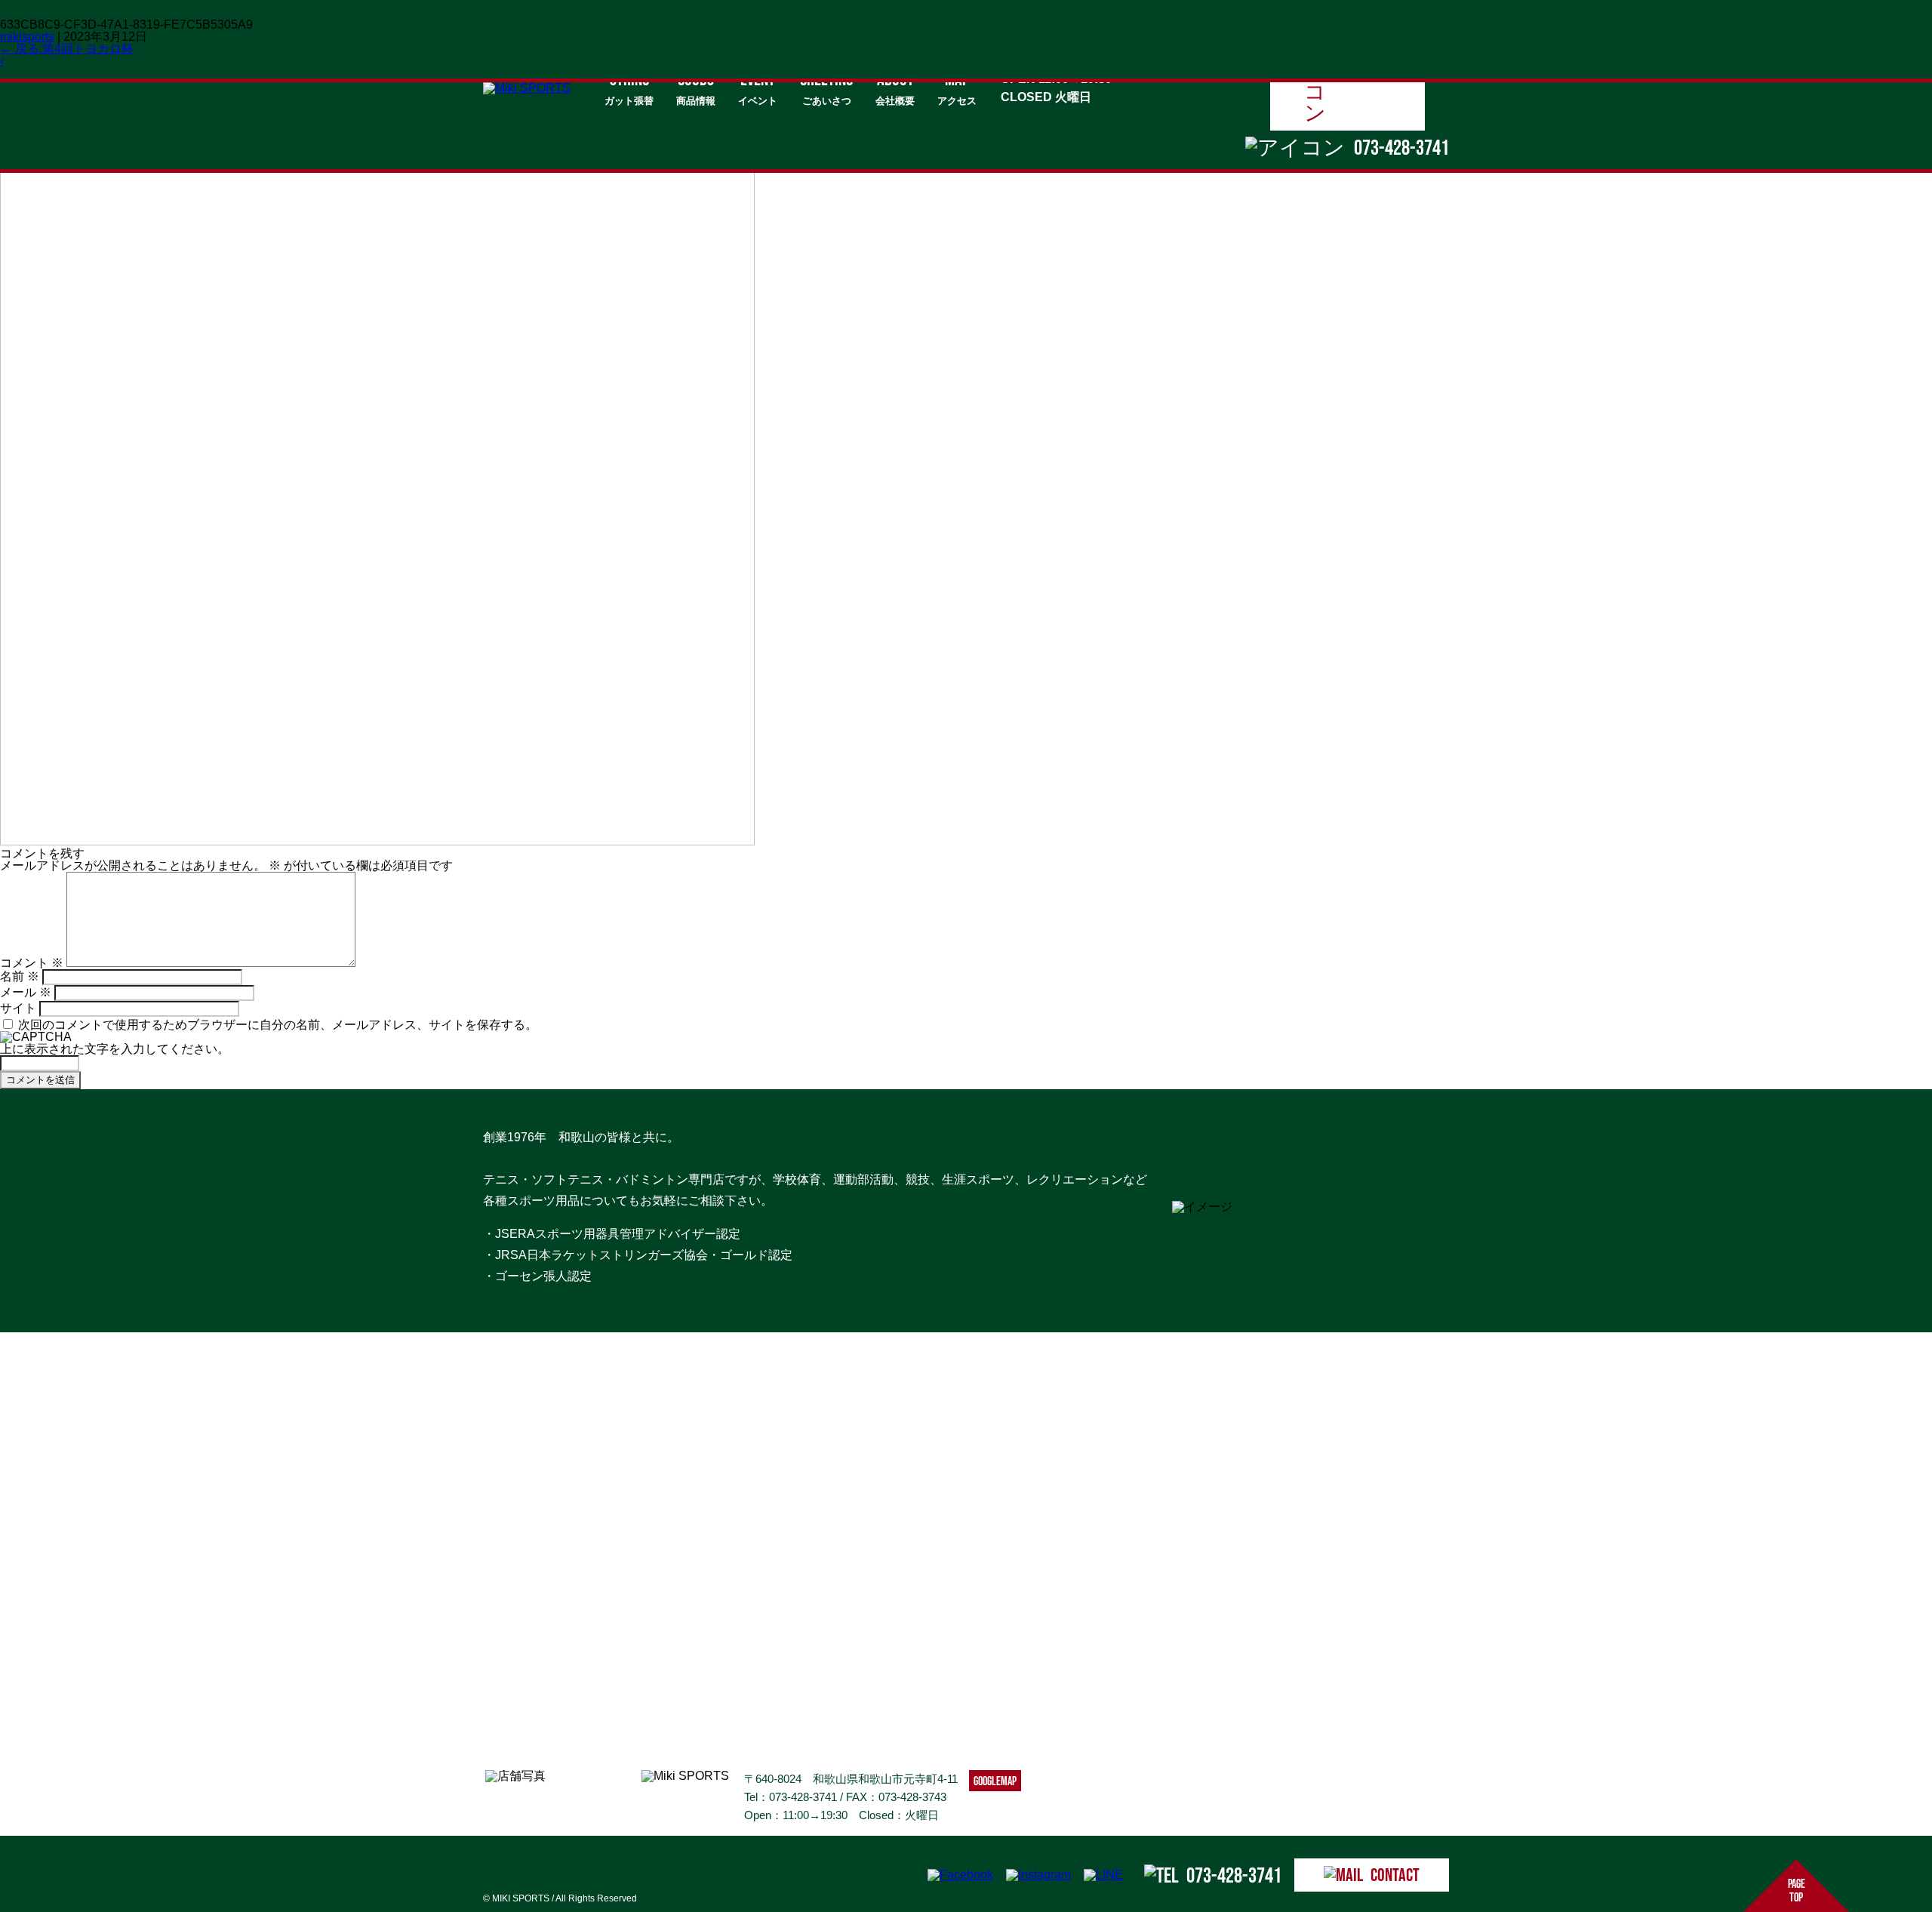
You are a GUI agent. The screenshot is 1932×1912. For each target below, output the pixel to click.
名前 (20, 976)
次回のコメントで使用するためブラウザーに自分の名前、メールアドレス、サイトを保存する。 (278, 1025)
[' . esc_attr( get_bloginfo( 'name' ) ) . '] (527, 88)
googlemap (995, 1781)
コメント (32, 963)
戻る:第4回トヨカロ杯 (67, 49)
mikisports (27, 37)
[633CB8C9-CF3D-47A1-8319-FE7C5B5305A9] (377, 841)
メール (26, 992)
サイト (18, 1008)
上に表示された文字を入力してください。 (115, 1049)
